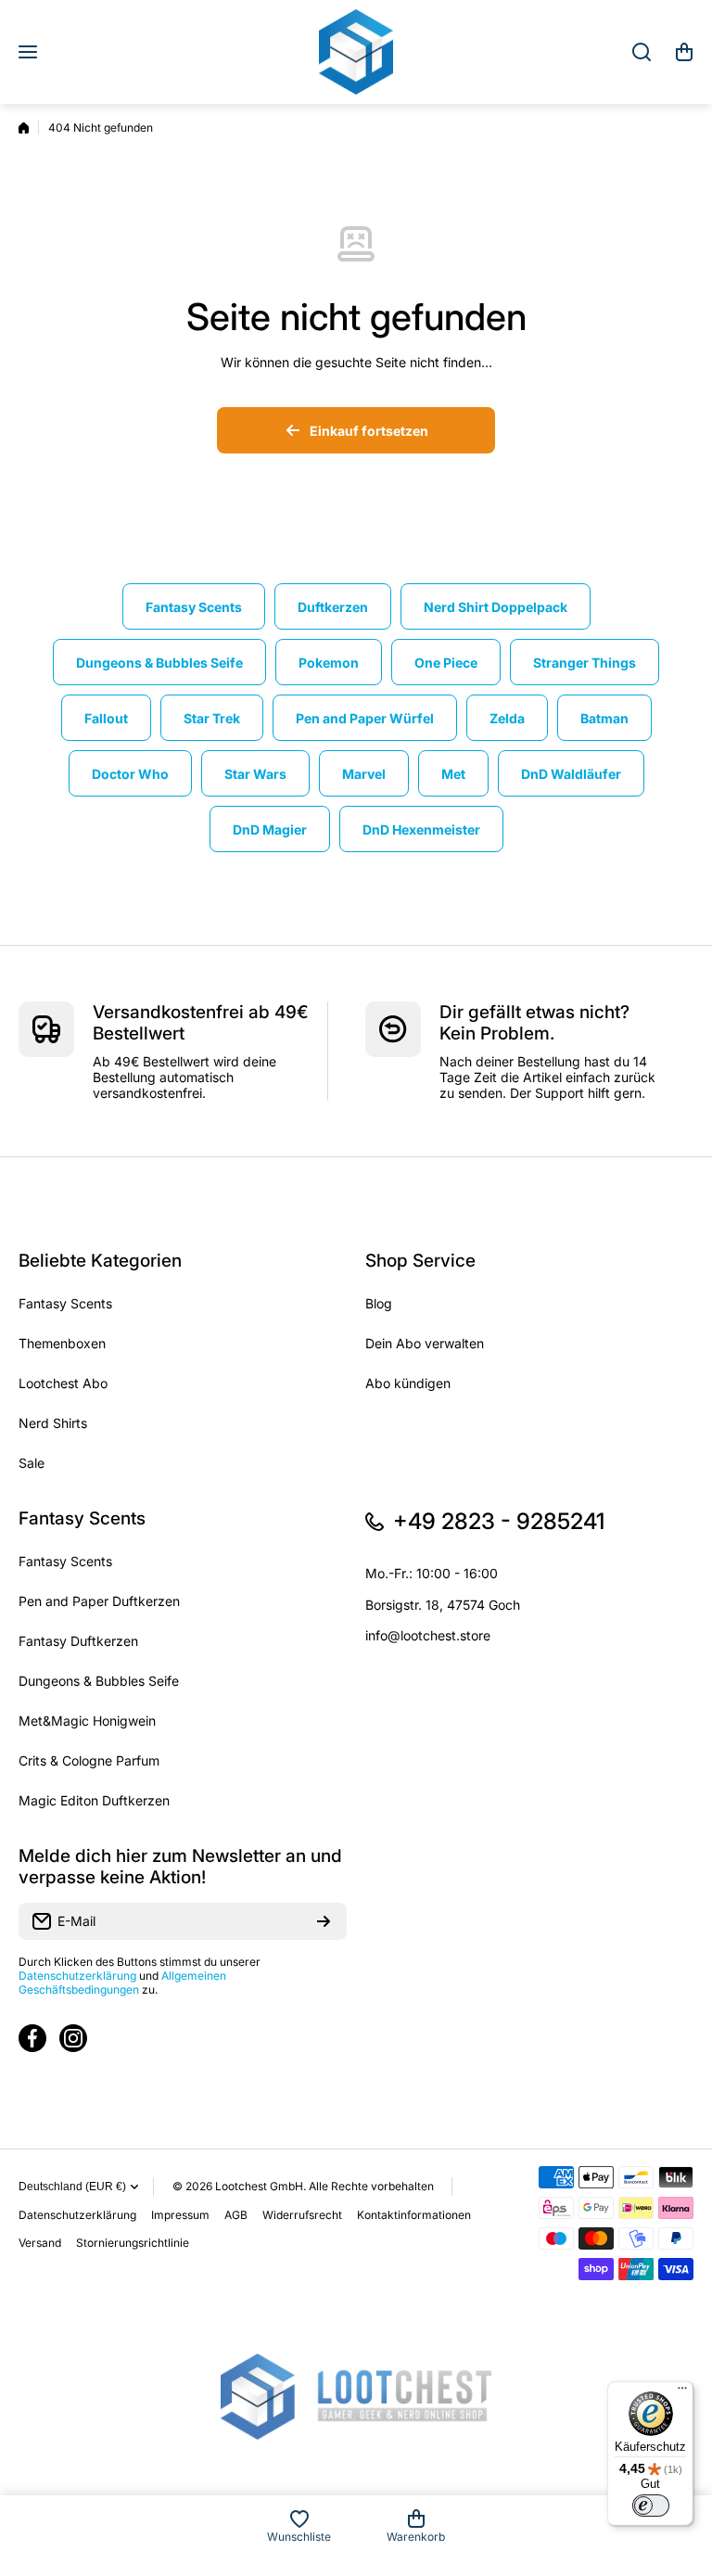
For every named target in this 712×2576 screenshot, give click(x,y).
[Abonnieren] (324, 1921)
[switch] (651, 2506)
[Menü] (682, 2392)
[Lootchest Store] (356, 52)
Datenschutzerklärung (77, 1976)
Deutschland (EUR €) (72, 2187)
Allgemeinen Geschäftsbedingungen (122, 1983)
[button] (684, 52)
